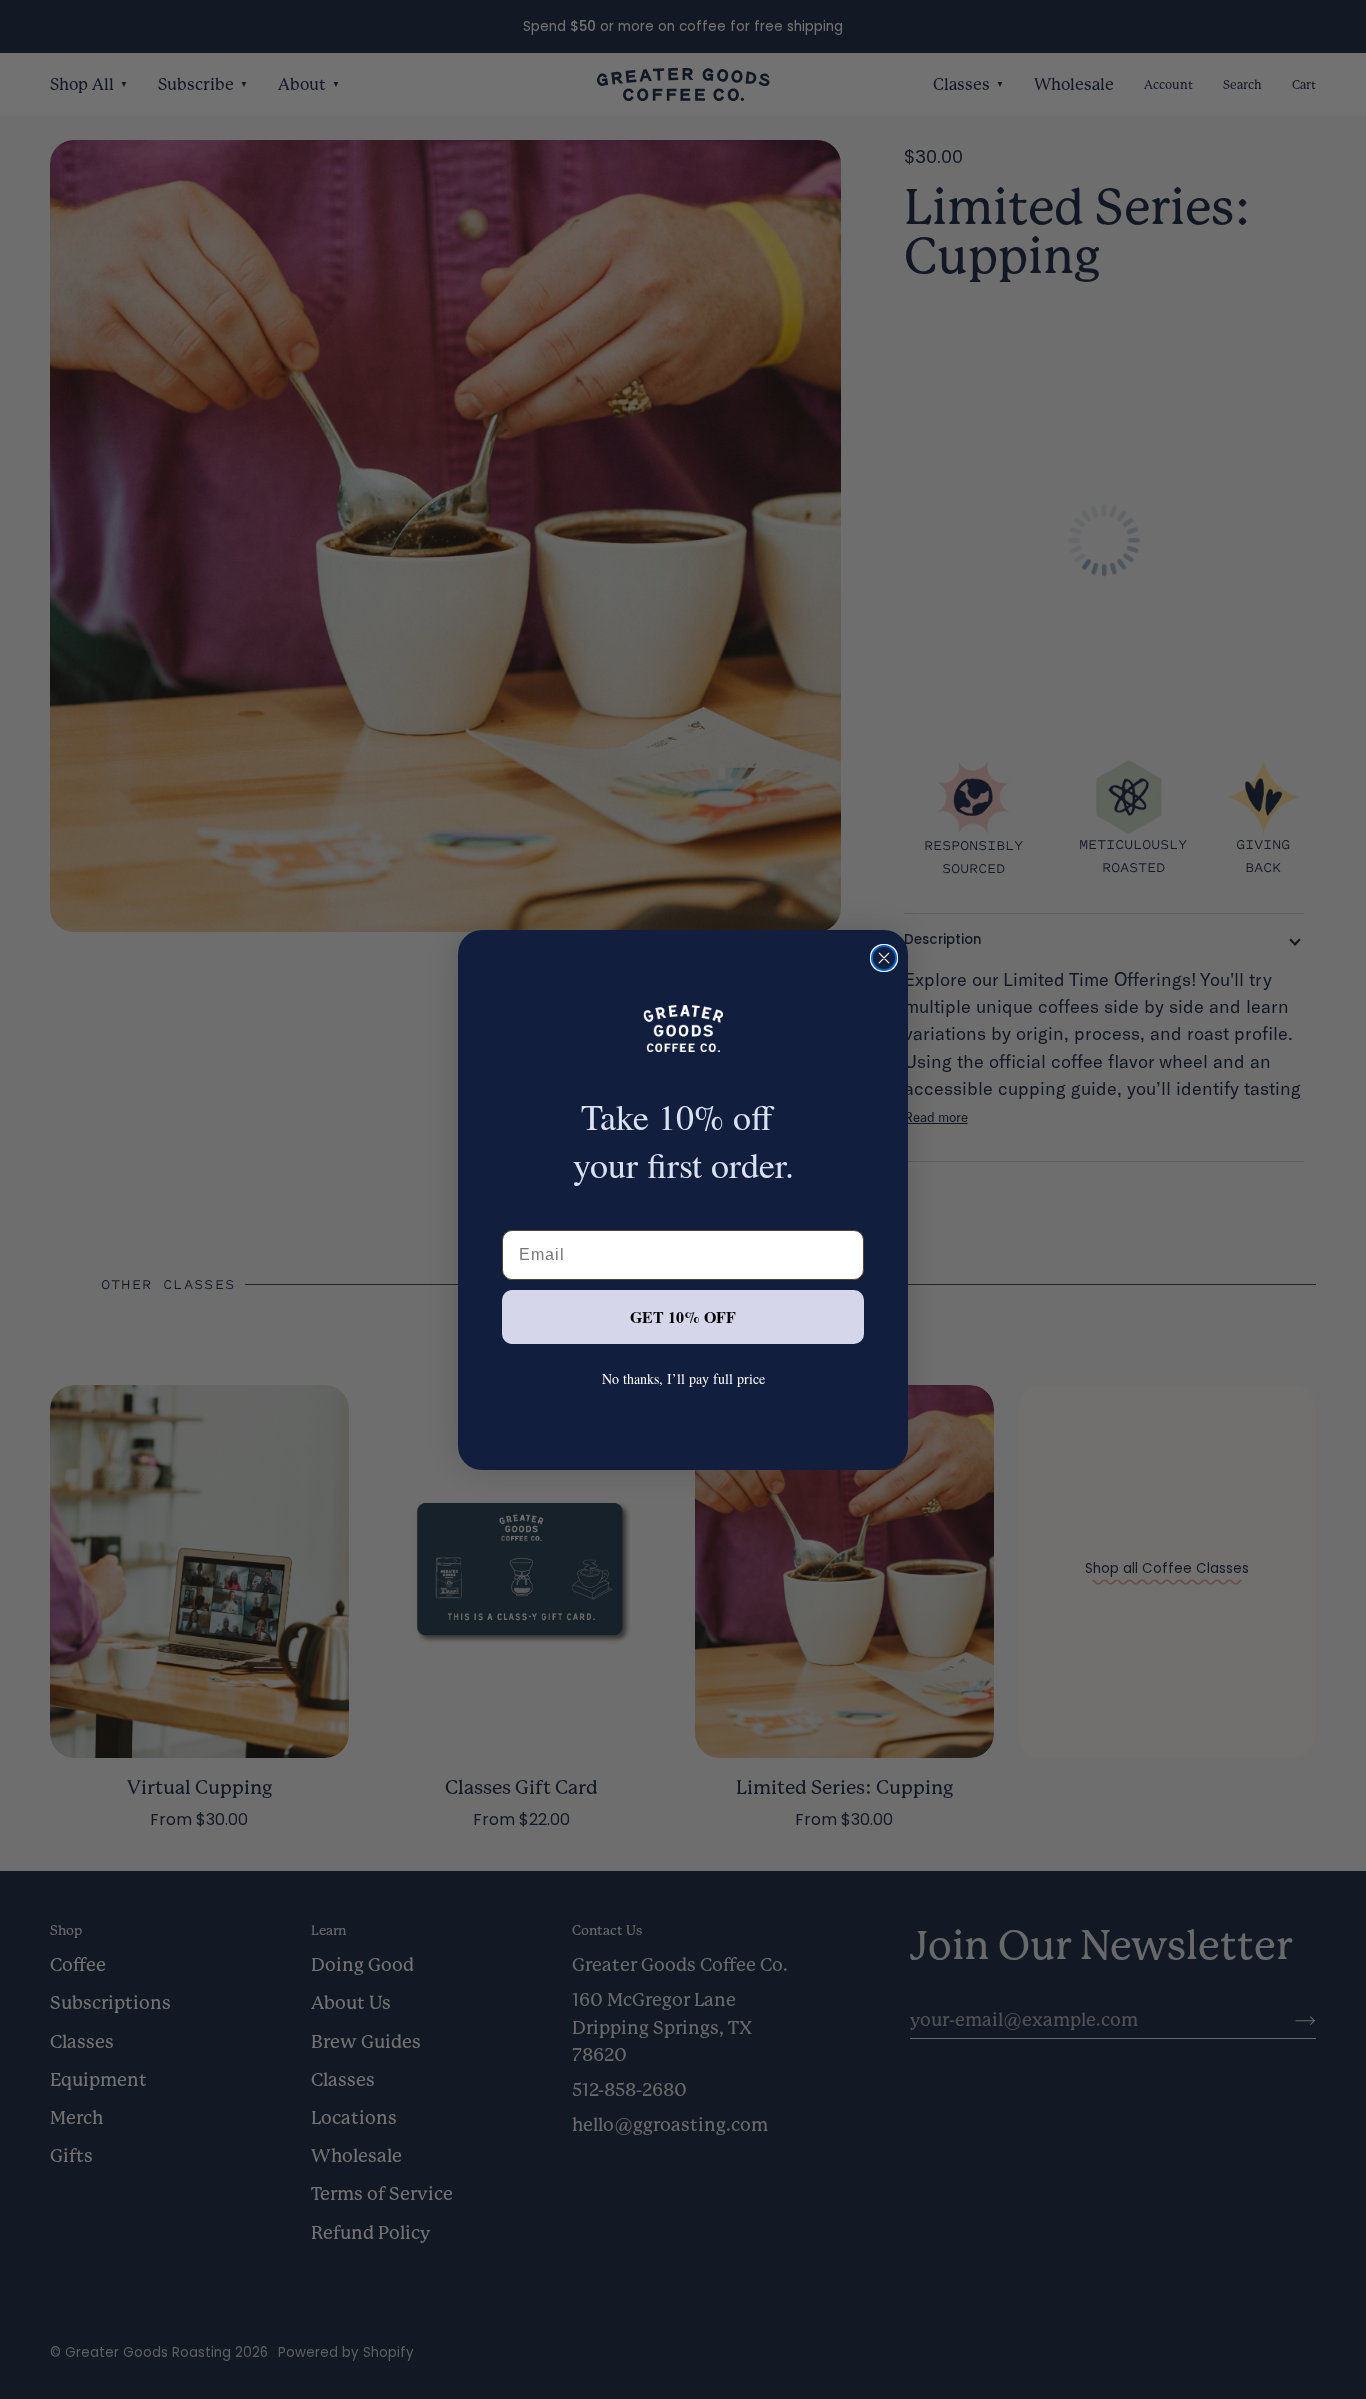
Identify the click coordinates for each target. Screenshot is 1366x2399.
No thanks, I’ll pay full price (683, 1378)
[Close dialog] (884, 958)
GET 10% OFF (683, 1316)
